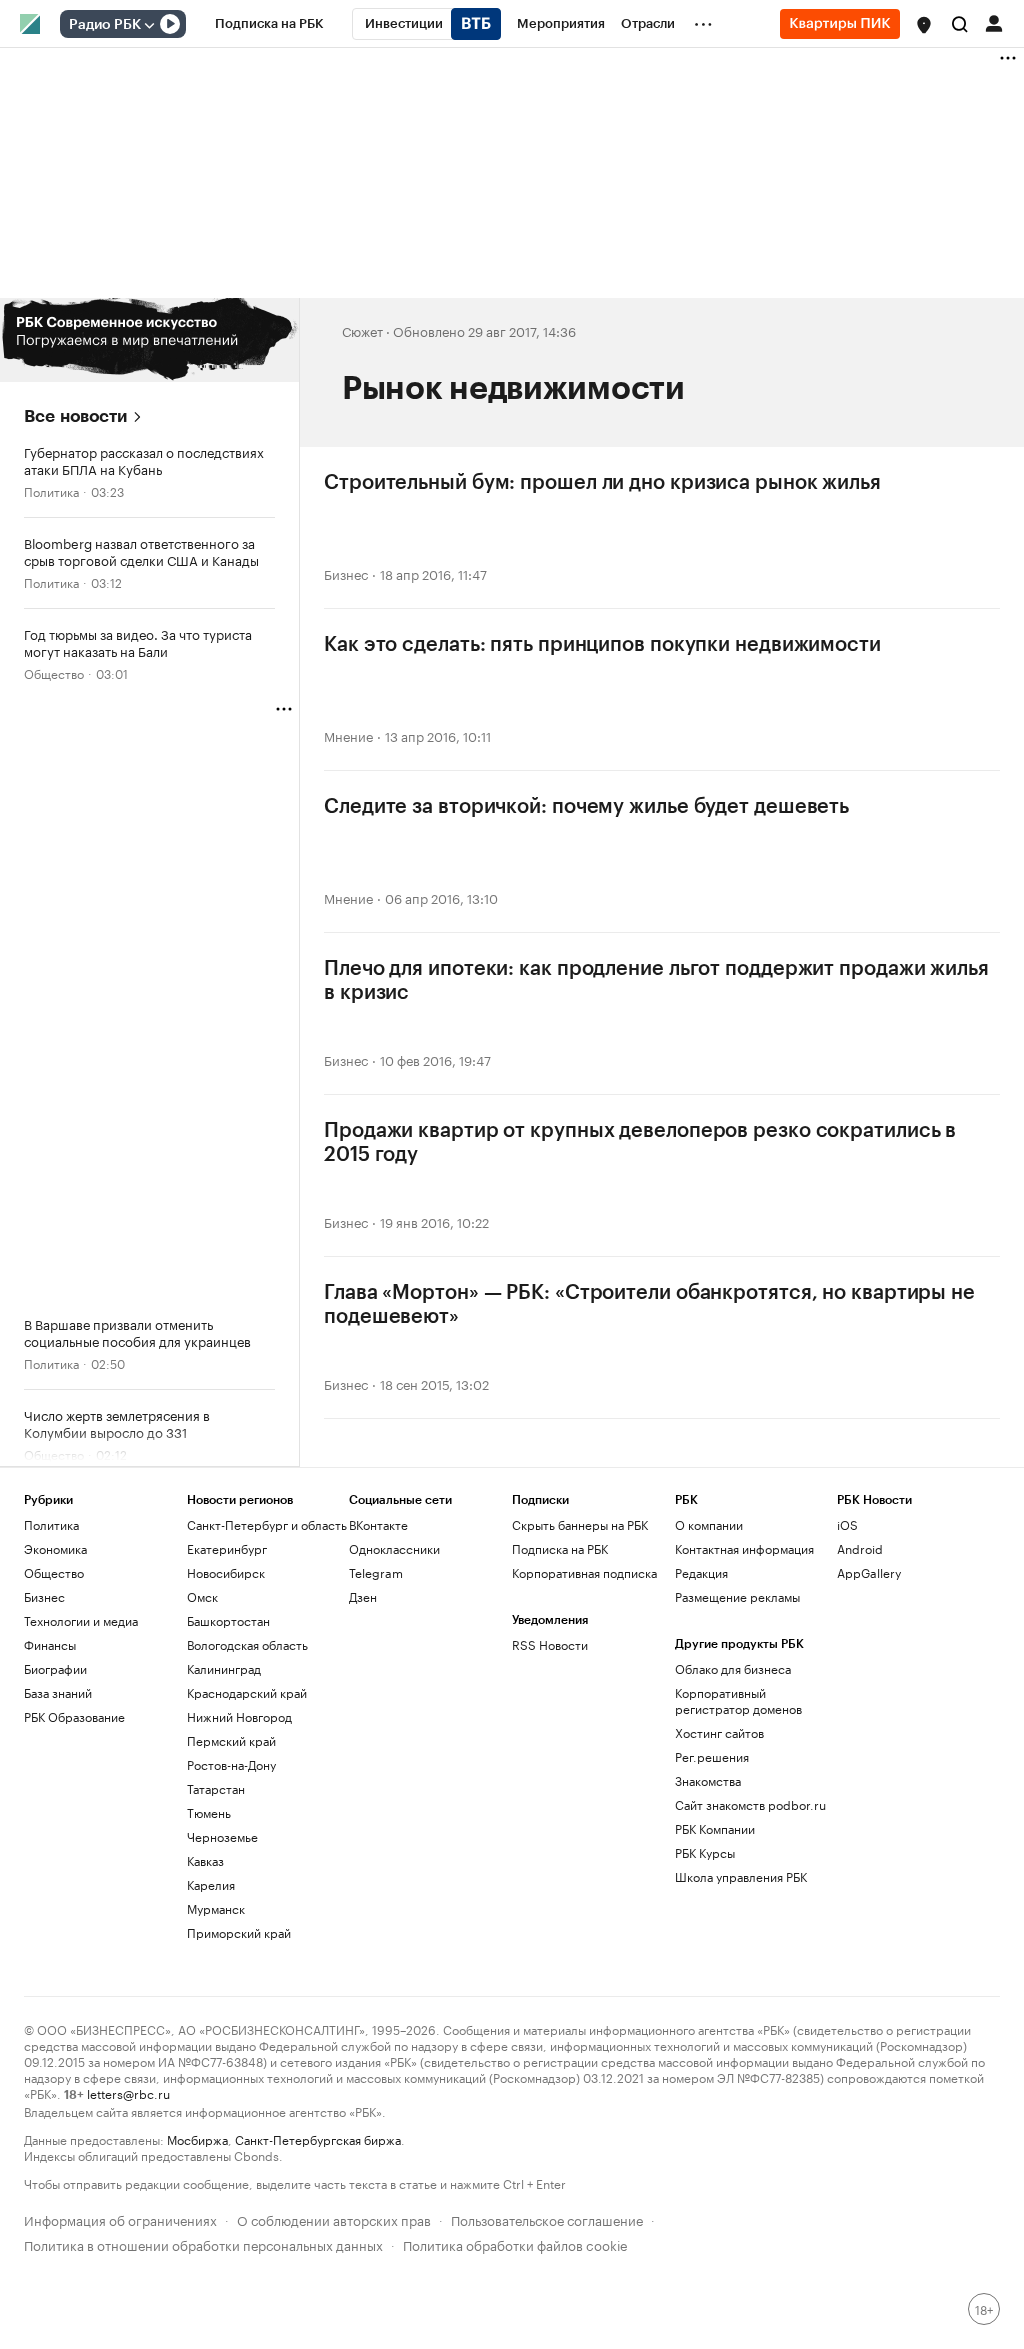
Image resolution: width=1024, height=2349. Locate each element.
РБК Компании (715, 1828)
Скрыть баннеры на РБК (580, 1524)
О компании (709, 1524)
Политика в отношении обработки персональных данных (203, 2243)
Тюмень (209, 1812)
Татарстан (216, 1788)
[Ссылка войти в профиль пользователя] (994, 22)
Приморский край (239, 1932)
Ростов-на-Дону (231, 1764)
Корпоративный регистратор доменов (738, 1700)
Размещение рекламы (737, 1596)
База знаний (58, 1692)
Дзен (363, 1596)
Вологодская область (247, 1644)
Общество (54, 672)
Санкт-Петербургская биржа (318, 2138)
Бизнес (346, 573)
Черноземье (222, 1836)
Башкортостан (228, 1620)
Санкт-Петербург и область (267, 1524)
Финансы (50, 1644)
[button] (924, 25)
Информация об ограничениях (120, 2218)
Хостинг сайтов (719, 1732)
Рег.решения (712, 1756)
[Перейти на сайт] (149, 340)
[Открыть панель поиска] (960, 24)
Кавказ (205, 1860)
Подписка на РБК (560, 1548)
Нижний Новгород (239, 1716)
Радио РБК (105, 25)
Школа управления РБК (741, 1876)
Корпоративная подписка (584, 1572)
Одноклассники (394, 1548)
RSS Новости (550, 1644)
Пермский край (231, 1740)
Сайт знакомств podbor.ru (750, 1804)
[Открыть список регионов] (924, 25)
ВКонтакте (378, 1524)
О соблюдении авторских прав (334, 2218)
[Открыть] (149, 25)
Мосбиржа (197, 2138)
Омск (202, 1596)
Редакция (701, 1572)
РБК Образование (74, 1716)
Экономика (55, 1548)
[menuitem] (269, 24)
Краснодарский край (247, 1692)
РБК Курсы (705, 1852)
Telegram (376, 1572)
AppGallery (869, 1572)
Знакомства (708, 1780)
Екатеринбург (227, 1548)
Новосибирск (226, 1572)
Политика (51, 490)
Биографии (55, 1668)
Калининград (224, 1668)
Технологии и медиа (81, 1620)
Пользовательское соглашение (547, 2218)
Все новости (75, 416)
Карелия (211, 1884)
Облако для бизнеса (733, 1668)
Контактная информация (744, 1548)
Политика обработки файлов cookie (515, 2243)
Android (860, 1548)
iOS (847, 1524)
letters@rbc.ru (128, 2092)
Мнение (348, 735)
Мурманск (216, 1908)
